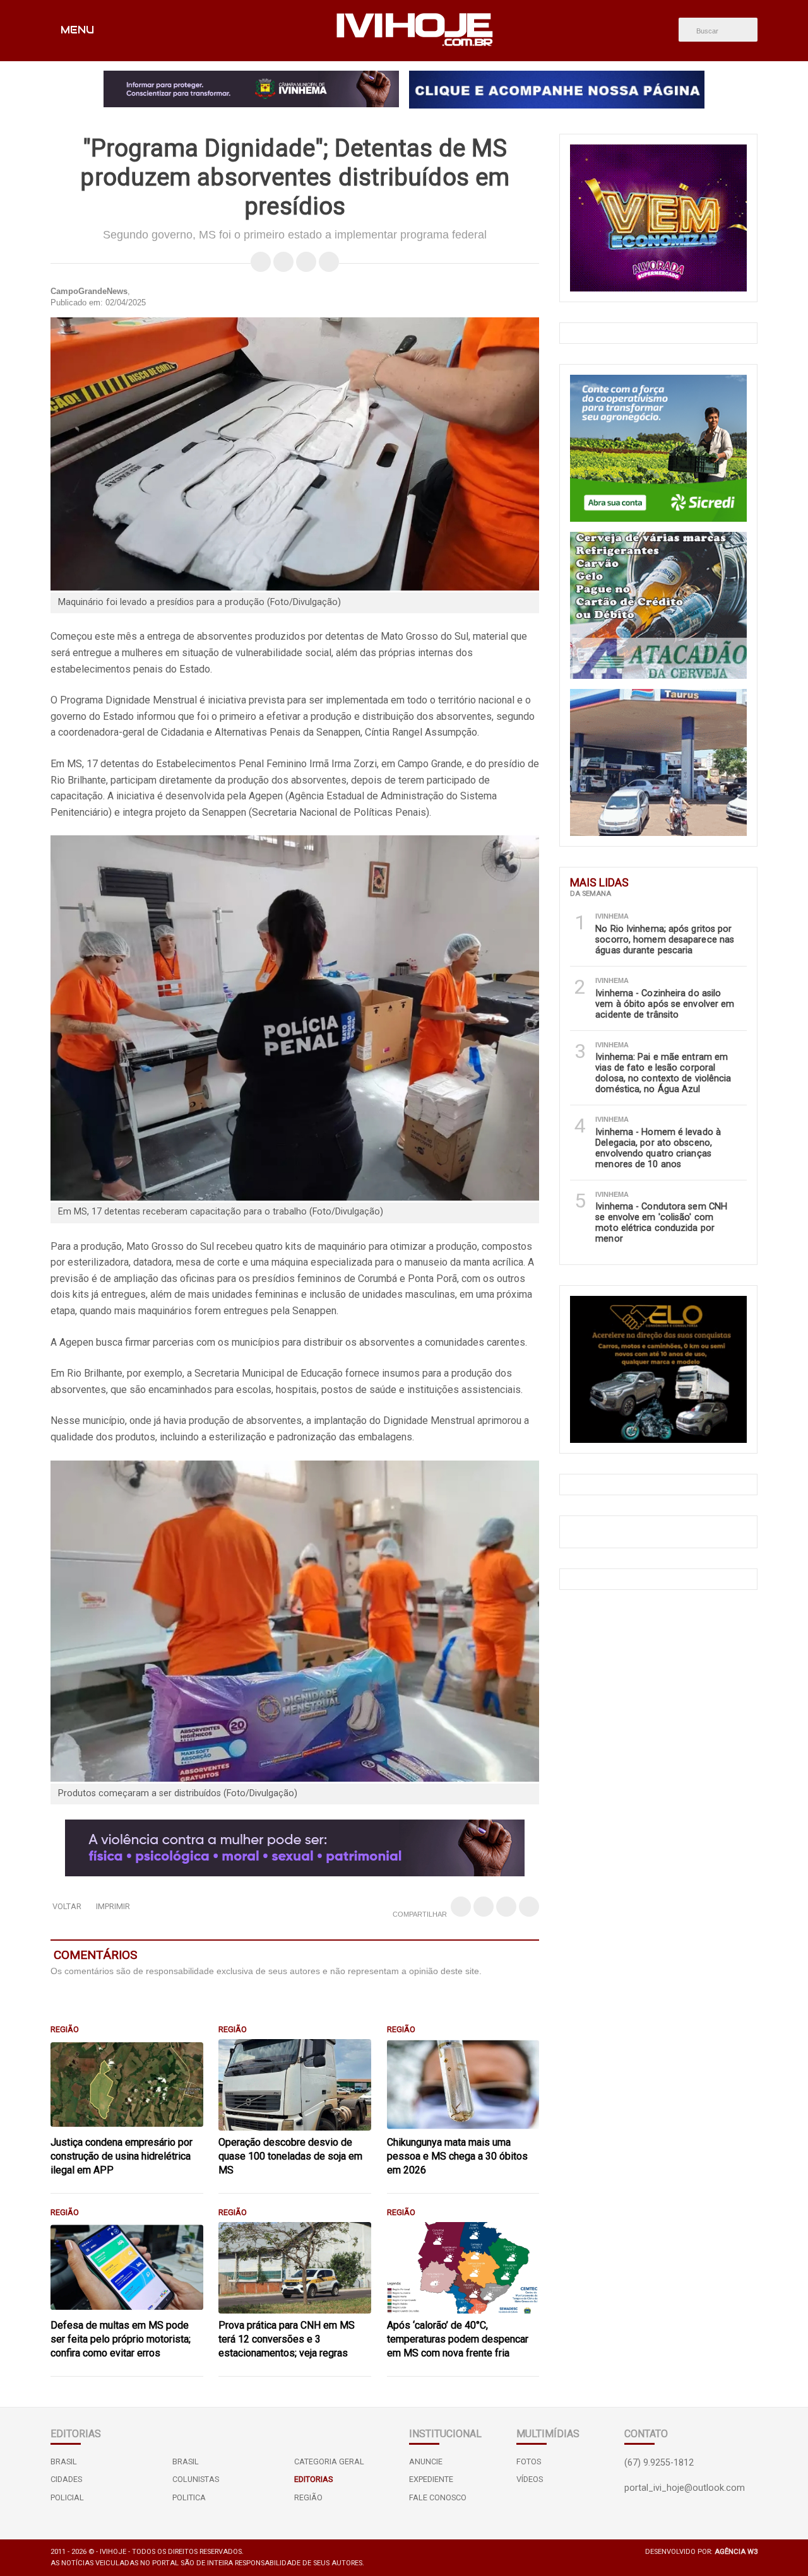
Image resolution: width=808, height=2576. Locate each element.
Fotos (529, 2461)
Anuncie (426, 2461)
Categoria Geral (329, 2461)
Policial (67, 2497)
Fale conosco (438, 2497)
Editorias (313, 2479)
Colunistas (196, 2479)
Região (308, 2497)
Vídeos (530, 2479)
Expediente (431, 2479)
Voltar (67, 1906)
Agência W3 (736, 2552)
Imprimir (113, 1906)
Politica (189, 2497)
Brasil (64, 2461)
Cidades (66, 2479)
